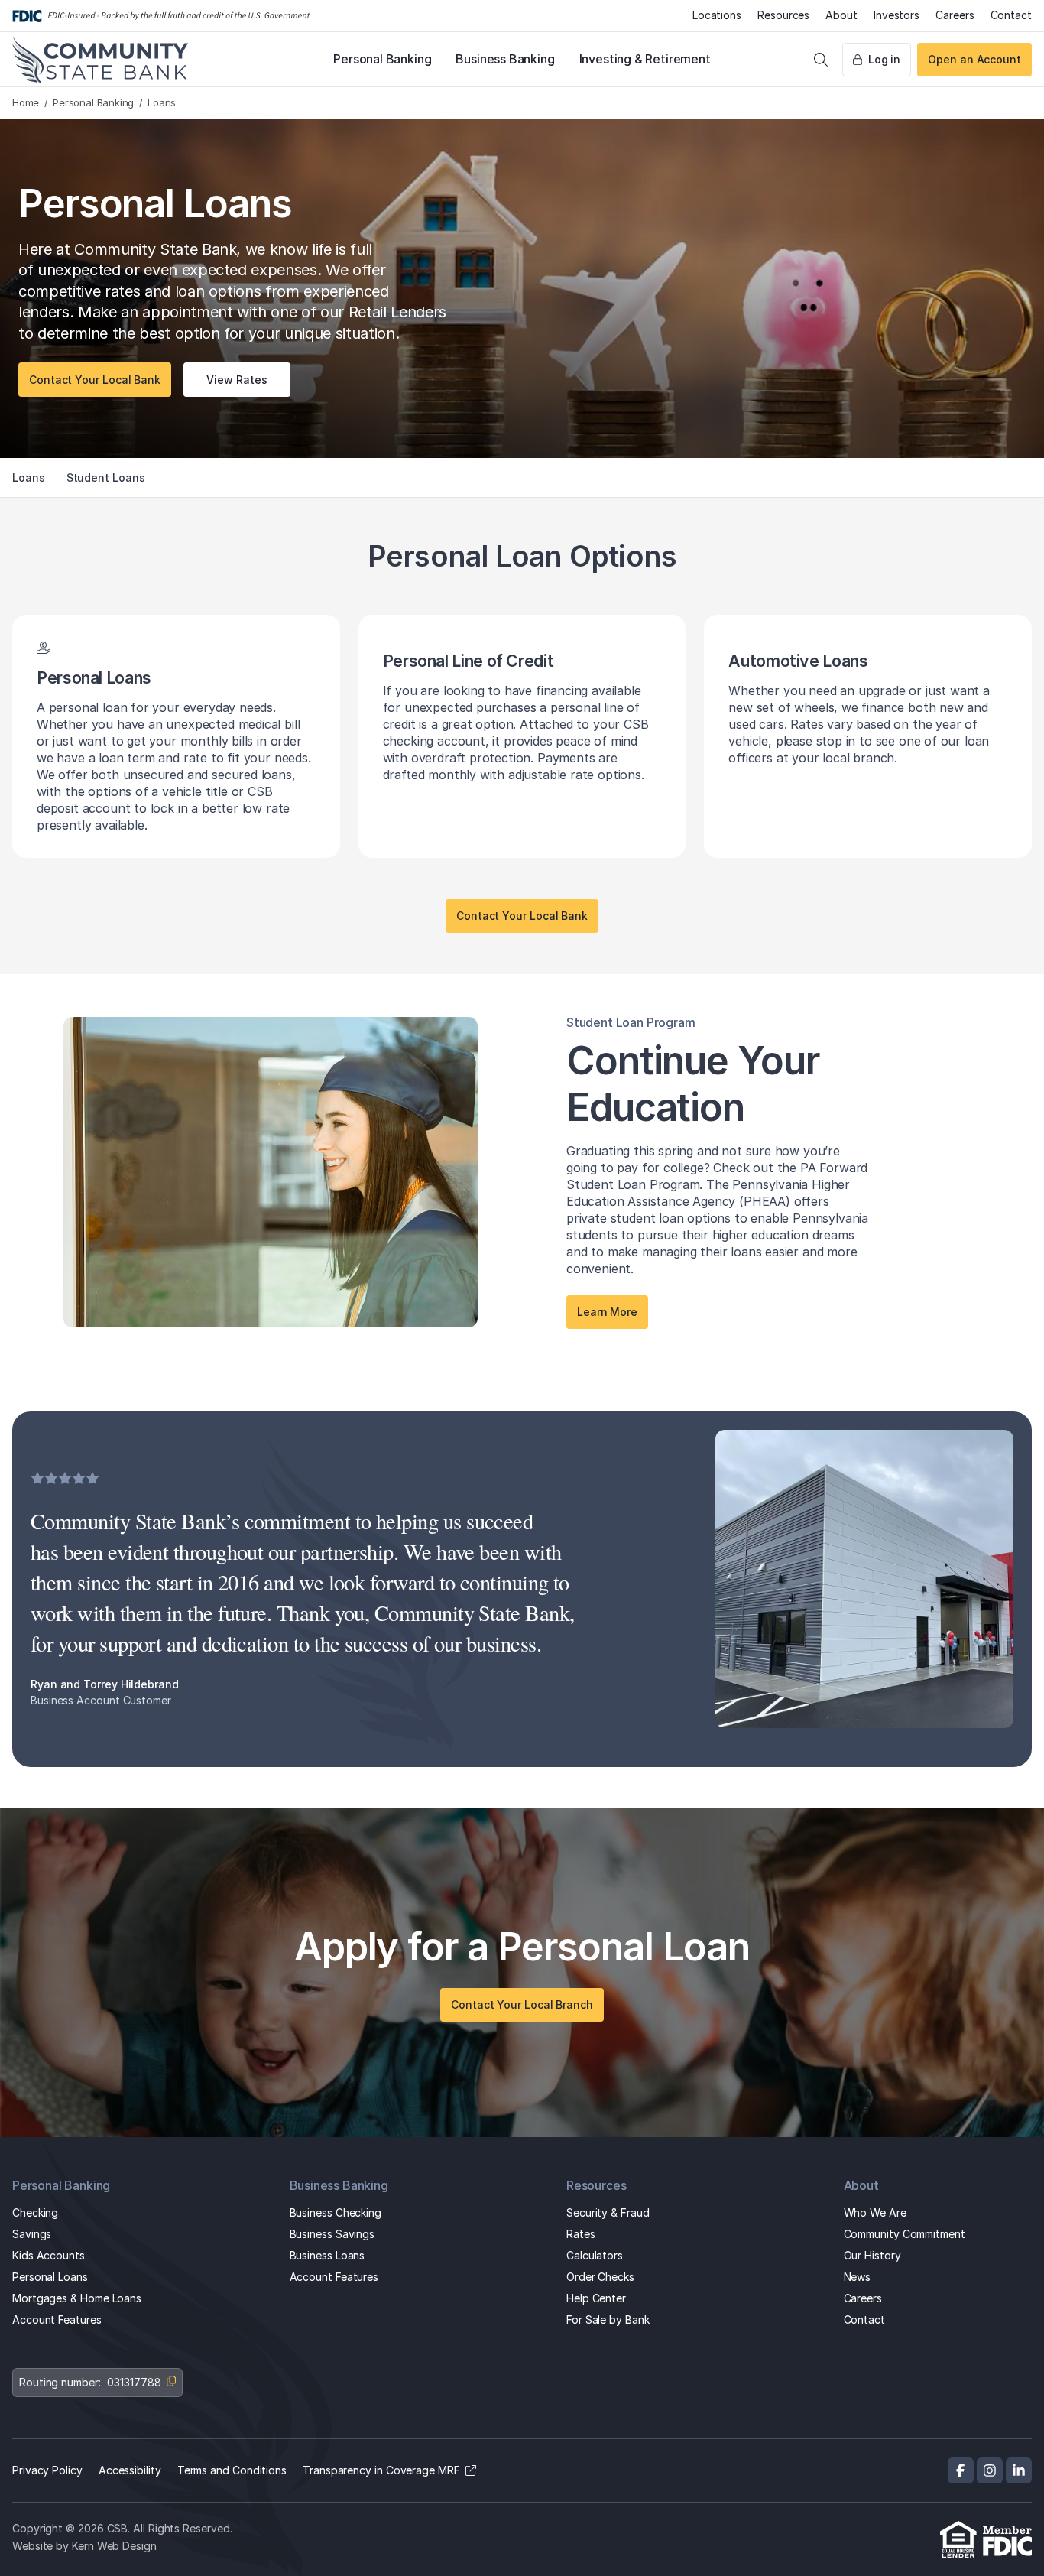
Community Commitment (905, 2234)
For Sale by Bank (608, 2319)
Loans (29, 478)
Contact (1011, 15)
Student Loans (106, 478)
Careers (955, 15)
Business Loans (327, 2255)
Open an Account (974, 59)
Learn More (607, 1312)
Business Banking (505, 59)
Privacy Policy (47, 2470)
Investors (896, 15)
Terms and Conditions (232, 2470)
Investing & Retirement (645, 59)
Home (26, 102)
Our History (872, 2255)
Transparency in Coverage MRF (381, 2470)
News (858, 2277)
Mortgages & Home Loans (77, 2298)
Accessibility (130, 2470)
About (841, 15)
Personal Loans (50, 2277)
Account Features (57, 2319)
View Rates (237, 380)
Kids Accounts (49, 2255)
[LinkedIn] (1019, 2470)
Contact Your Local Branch (522, 2004)
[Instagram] (990, 2470)
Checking (35, 2212)
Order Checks (600, 2277)
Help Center (596, 2298)
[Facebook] (961, 2470)
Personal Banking (382, 59)
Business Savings (332, 2234)
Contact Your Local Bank (95, 380)
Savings (32, 2234)
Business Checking (336, 2212)
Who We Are (875, 2212)
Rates (581, 2234)
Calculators (595, 2255)
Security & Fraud (608, 2212)
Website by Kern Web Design (84, 2545)
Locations (717, 15)
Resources (783, 15)
